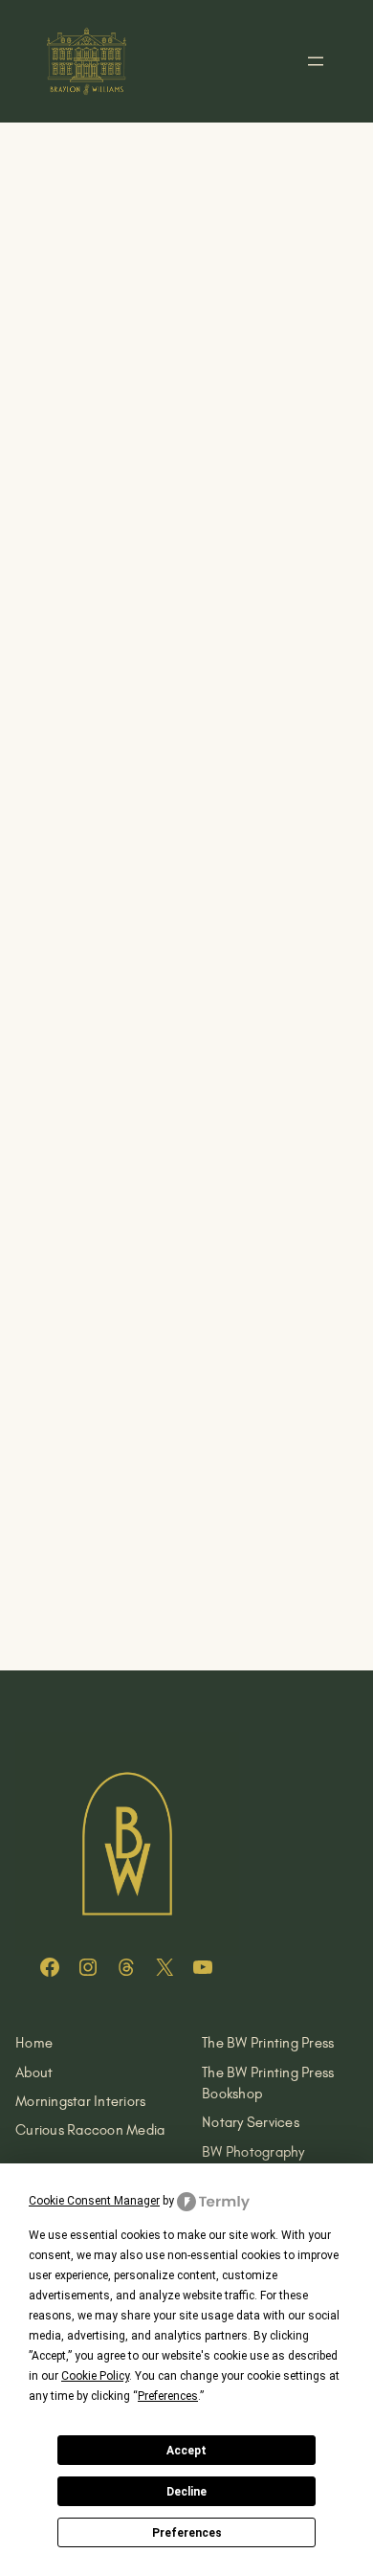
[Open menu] (316, 61)
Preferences (187, 2533)
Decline (186, 2492)
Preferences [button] (168, 2396)
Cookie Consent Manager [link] (94, 2201)
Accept (186, 2451)
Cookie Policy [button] (95, 2376)
